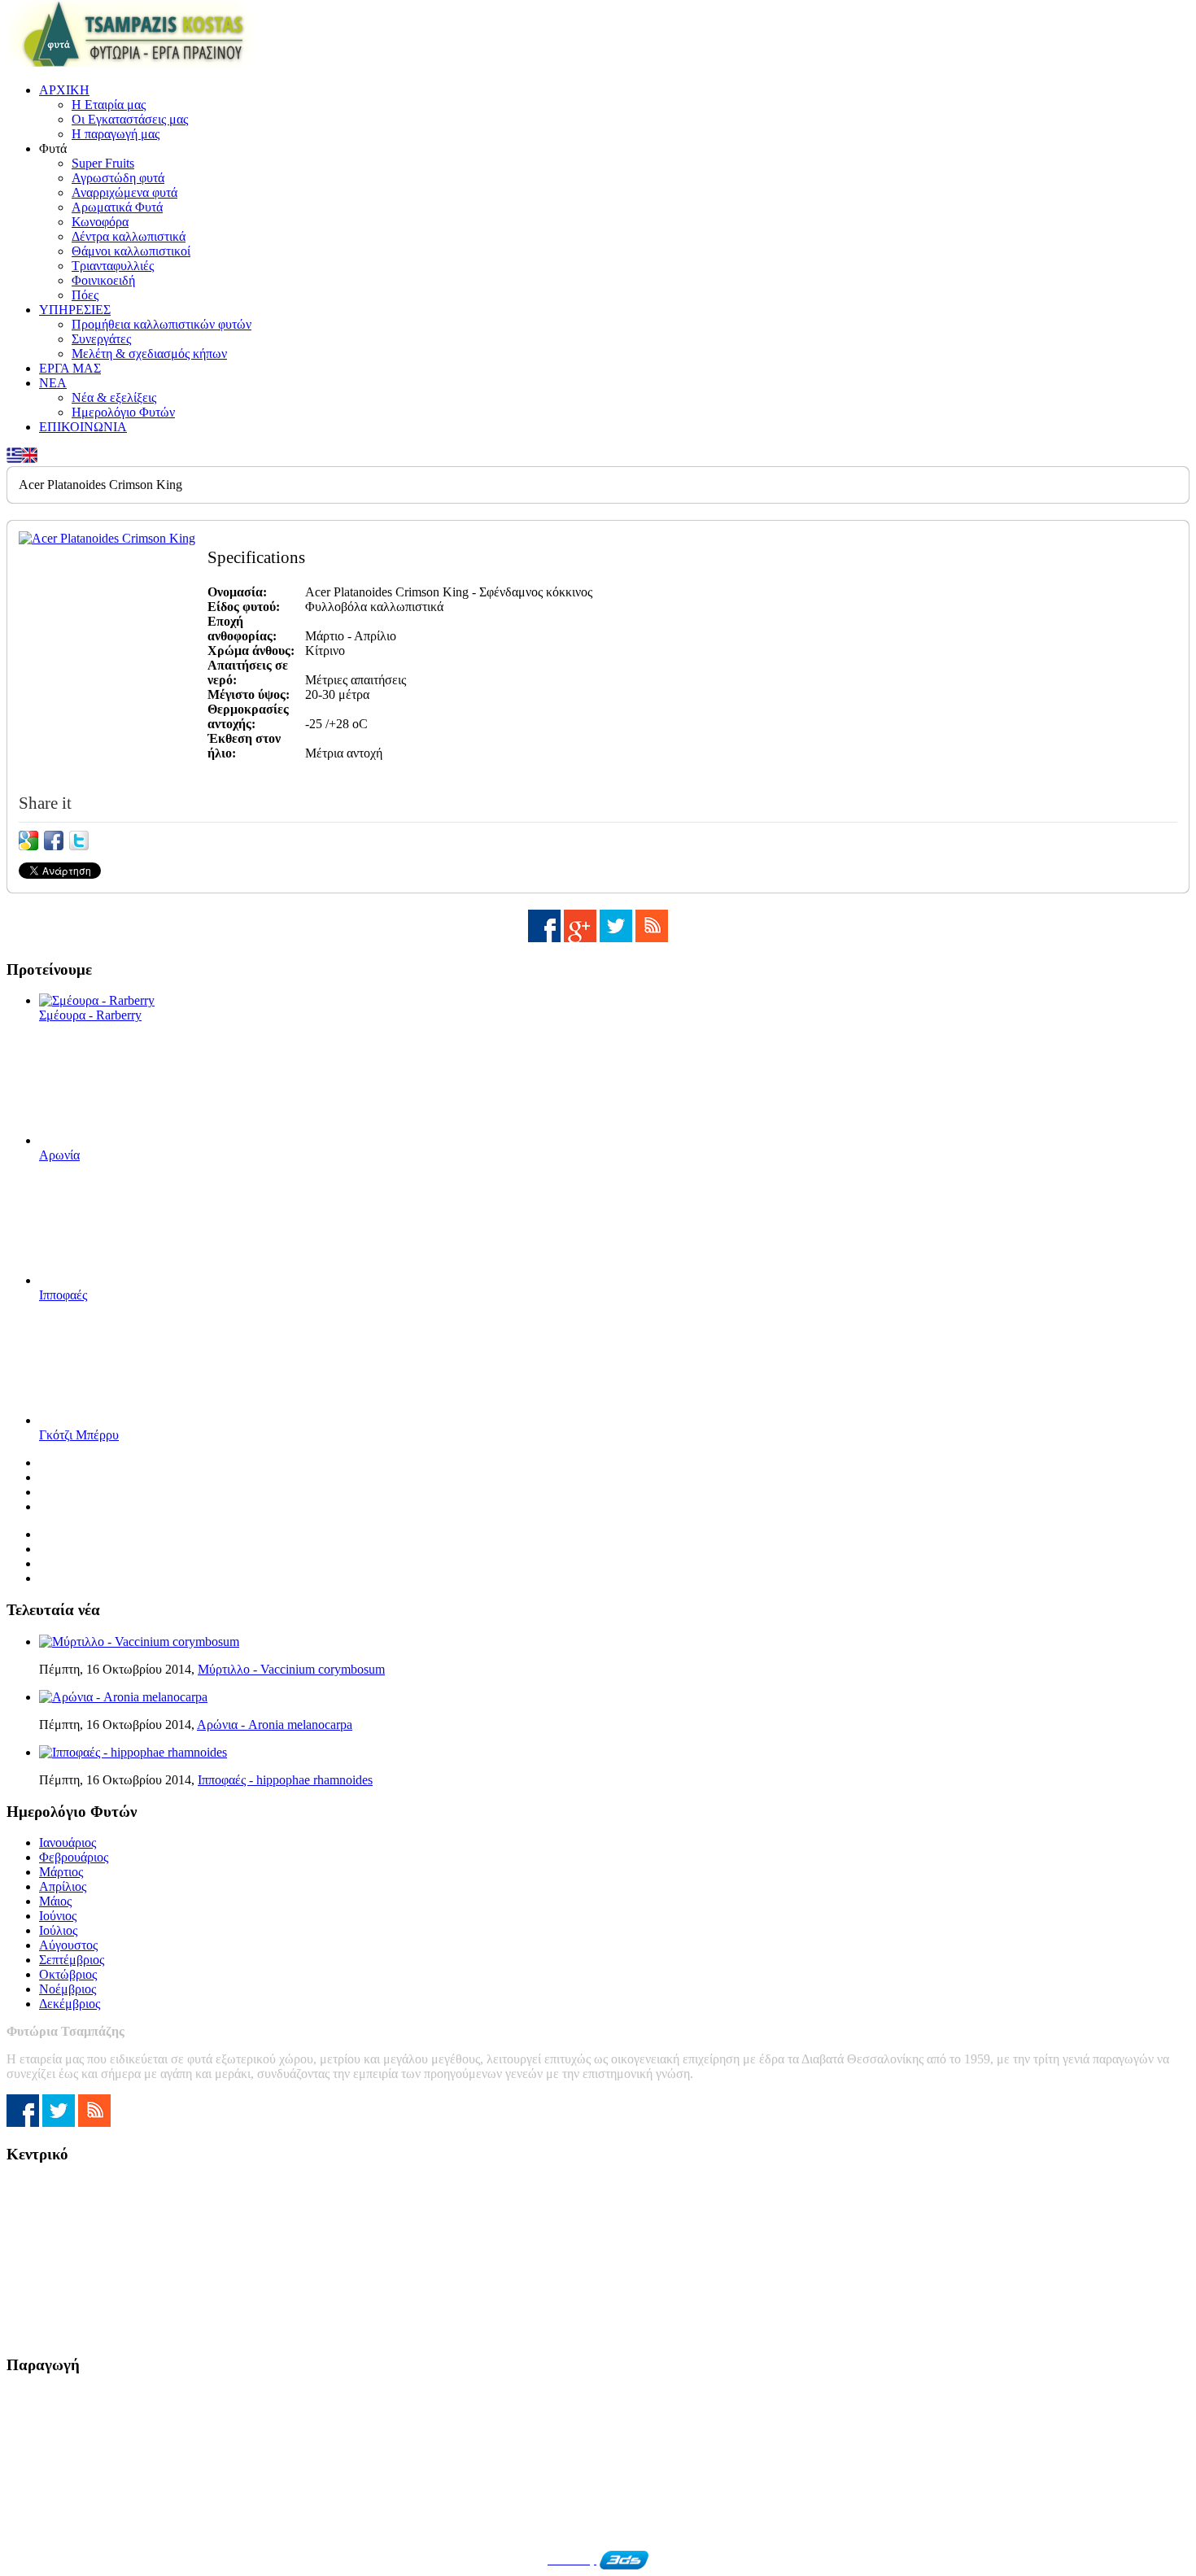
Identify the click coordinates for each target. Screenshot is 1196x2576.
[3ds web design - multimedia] (624, 2560)
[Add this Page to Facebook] (54, 840)
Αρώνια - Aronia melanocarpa (275, 1725)
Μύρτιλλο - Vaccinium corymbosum (291, 1669)
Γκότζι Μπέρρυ (79, 1435)
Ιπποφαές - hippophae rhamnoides (285, 1780)
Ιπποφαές (63, 1295)
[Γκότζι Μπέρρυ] (120, 1420)
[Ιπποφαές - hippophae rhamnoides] (133, 1752)
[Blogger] (652, 938)
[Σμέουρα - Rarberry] (97, 1000)
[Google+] (580, 938)
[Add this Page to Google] (28, 840)
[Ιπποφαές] (120, 1280)
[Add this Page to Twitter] (79, 840)
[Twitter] (616, 938)
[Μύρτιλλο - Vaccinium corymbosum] (139, 1642)
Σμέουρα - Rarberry (90, 1015)
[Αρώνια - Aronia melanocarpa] (123, 1697)
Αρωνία (59, 1155)
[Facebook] (544, 938)
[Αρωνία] (120, 1140)
